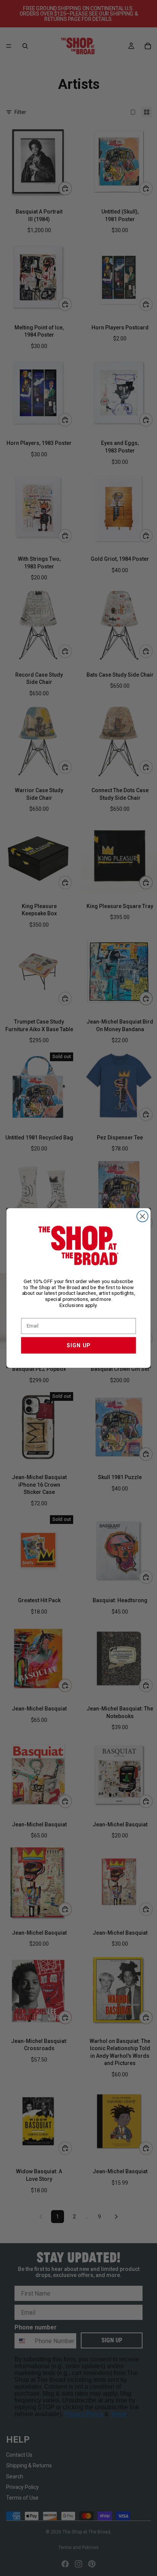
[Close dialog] (142, 1216)
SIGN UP (78, 1345)
